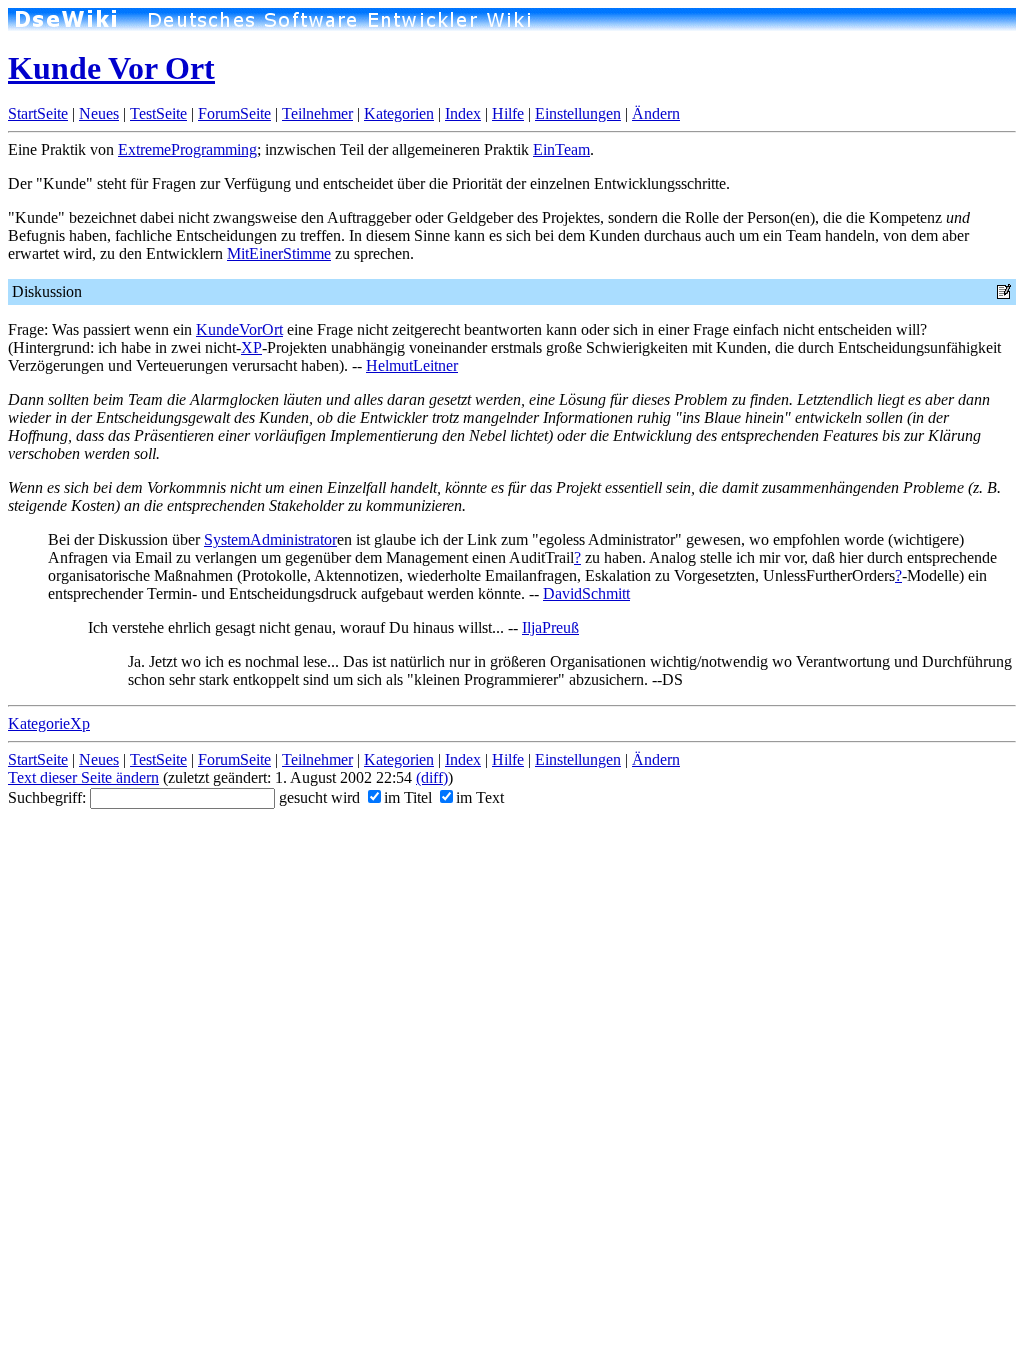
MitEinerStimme (279, 253)
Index (463, 113)
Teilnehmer (317, 113)
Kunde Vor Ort (111, 68)
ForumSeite (234, 113)
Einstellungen (578, 113)
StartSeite (38, 113)
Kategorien (399, 113)
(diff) (432, 777)
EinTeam (561, 149)
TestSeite (158, 113)
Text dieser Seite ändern (83, 777)
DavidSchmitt (586, 593)
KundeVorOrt (239, 329)
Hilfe (508, 113)
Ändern (656, 113)
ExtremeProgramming (187, 149)
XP (251, 347)
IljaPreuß (550, 627)
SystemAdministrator (270, 539)
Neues (99, 113)
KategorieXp (49, 723)
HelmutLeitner (412, 365)
